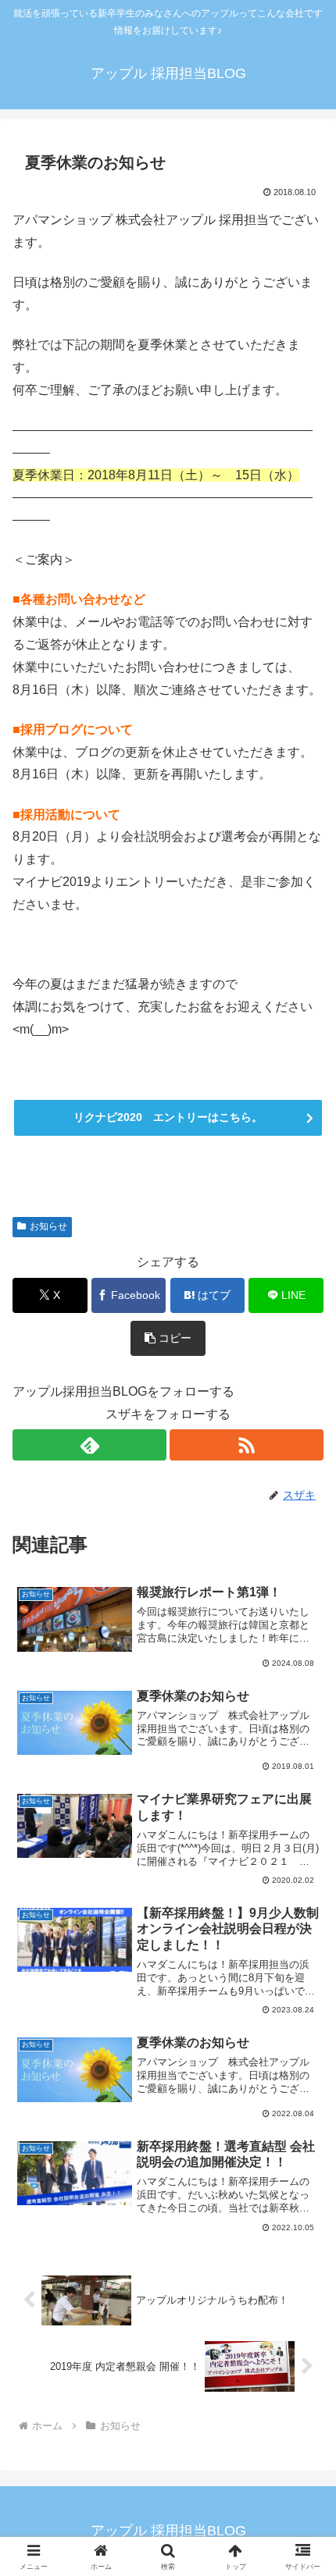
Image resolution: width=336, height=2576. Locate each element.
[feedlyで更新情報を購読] (89, 1445)
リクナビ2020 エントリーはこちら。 (168, 1117)
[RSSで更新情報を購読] (247, 1445)
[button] (168, 1338)
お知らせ (48, 1226)
